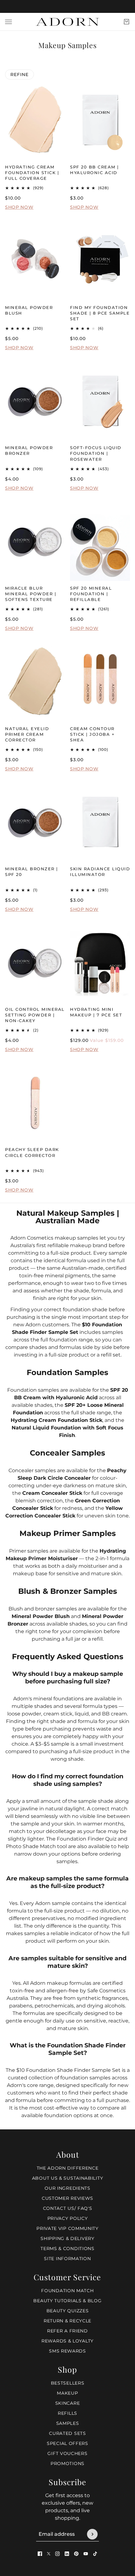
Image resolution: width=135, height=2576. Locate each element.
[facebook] (40, 2554)
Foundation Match (67, 2291)
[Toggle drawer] (8, 22)
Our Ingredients (67, 2188)
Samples (68, 2423)
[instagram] (57, 2554)
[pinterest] (76, 2554)
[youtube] (86, 2554)
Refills (67, 2413)
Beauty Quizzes (68, 2311)
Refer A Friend (67, 2331)
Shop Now (19, 207)
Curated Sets (67, 2433)
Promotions (67, 2463)
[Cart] (127, 22)
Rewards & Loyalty (67, 2341)
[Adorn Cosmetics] (67, 22)
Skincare (68, 2403)
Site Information (67, 2259)
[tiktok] (95, 2554)
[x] (49, 2554)
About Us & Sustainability (68, 2178)
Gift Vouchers (67, 2453)
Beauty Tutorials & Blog (67, 2301)
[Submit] (92, 2534)
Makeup (67, 2393)
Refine (19, 74)
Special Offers (67, 2443)
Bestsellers (68, 2383)
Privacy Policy (68, 2218)
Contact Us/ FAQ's (68, 2208)
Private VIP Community (67, 2228)
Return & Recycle (67, 2321)
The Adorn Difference (68, 2168)
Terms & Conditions (67, 2248)
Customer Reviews (67, 2198)
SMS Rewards (67, 2351)
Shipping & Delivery (67, 2238)
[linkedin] (67, 2554)
